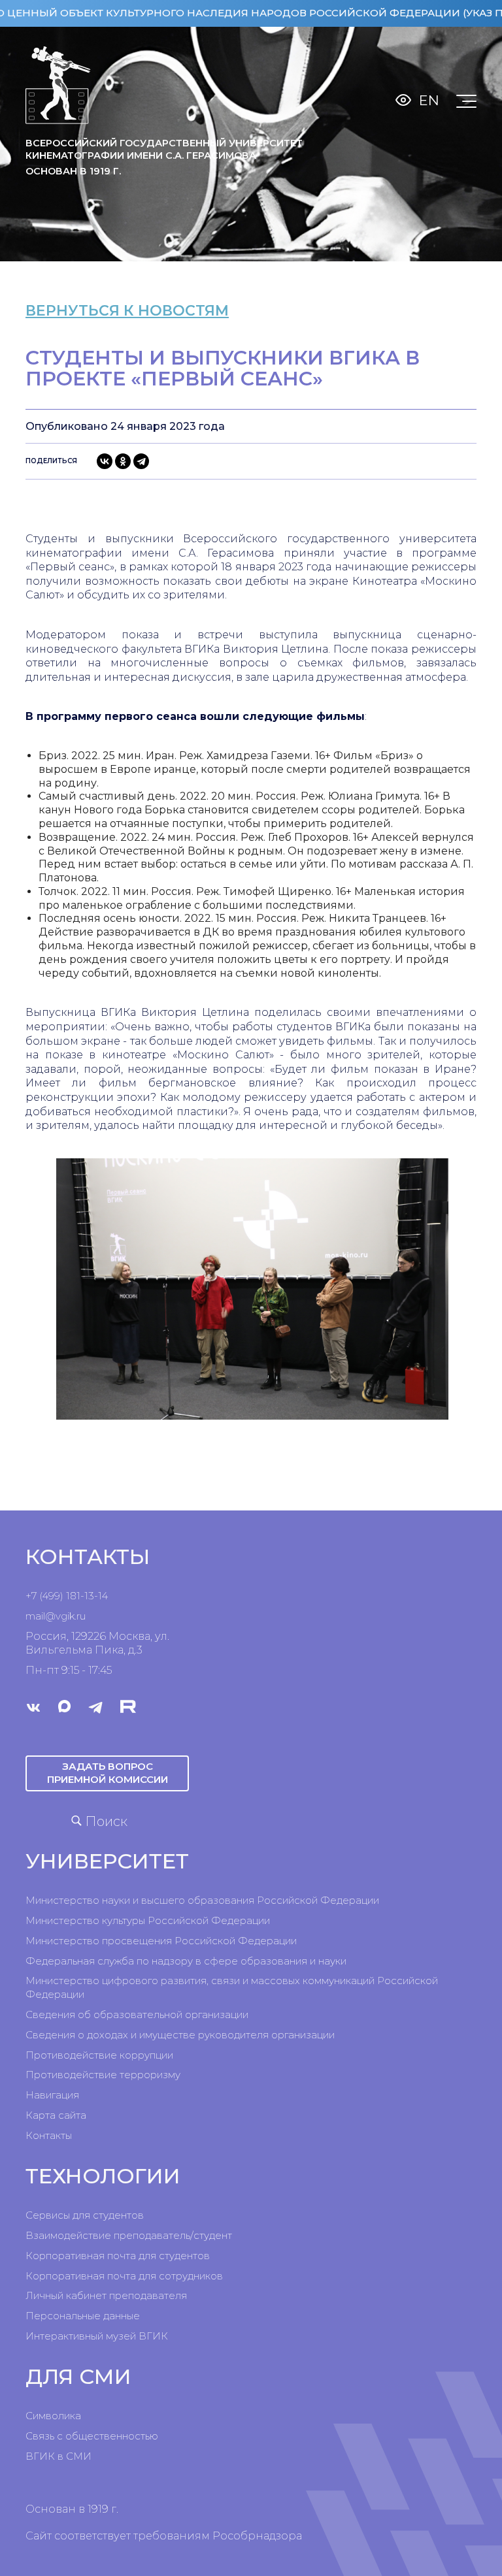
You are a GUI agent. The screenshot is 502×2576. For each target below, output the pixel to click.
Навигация (52, 2095)
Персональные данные (83, 2316)
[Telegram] (141, 461)
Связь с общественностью (92, 2436)
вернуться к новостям (127, 311)
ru (81, 1616)
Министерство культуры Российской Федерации (148, 1920)
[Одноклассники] (123, 461)
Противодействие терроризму (103, 2075)
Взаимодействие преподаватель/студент (129, 2235)
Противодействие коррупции (99, 2055)
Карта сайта (56, 2115)
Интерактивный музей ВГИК (97, 2336)
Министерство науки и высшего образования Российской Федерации (202, 1900)
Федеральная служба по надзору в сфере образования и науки (186, 1961)
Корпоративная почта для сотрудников (124, 2276)
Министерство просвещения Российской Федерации (161, 1941)
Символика (53, 2416)
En (429, 100)
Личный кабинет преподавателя (106, 2295)
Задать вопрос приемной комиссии (108, 1773)
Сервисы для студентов (85, 2215)
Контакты (49, 2135)
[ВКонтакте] (105, 461)
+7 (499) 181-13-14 (67, 1596)
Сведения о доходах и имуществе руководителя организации (180, 2035)
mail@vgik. (51, 1616)
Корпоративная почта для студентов (118, 2256)
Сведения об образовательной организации (137, 2014)
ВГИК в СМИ (59, 2456)
